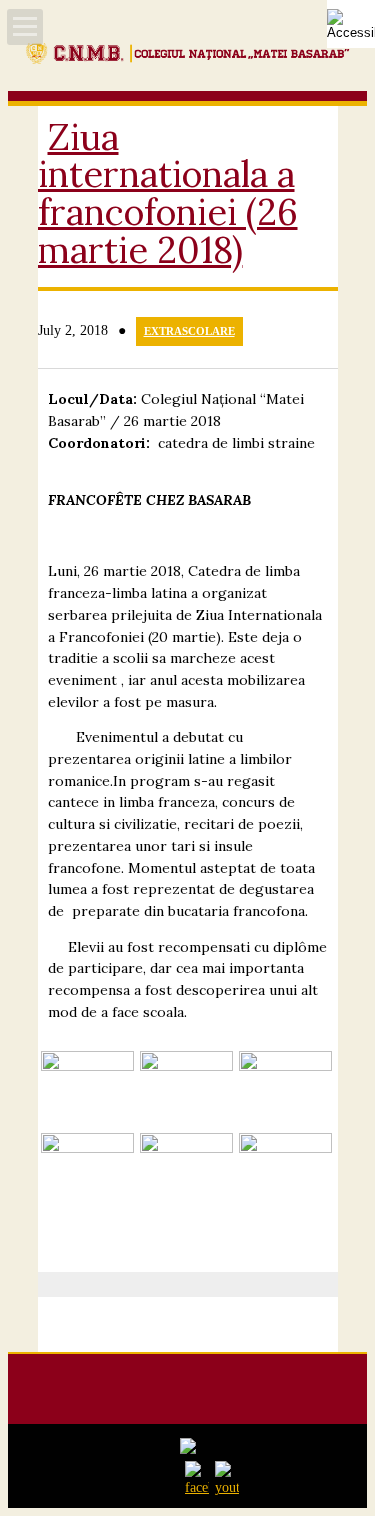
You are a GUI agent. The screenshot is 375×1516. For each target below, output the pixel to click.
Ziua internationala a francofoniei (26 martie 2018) (168, 193)
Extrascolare (189, 331)
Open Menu (25, 27)
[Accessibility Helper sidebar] (351, 24)
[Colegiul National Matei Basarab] (187, 59)
